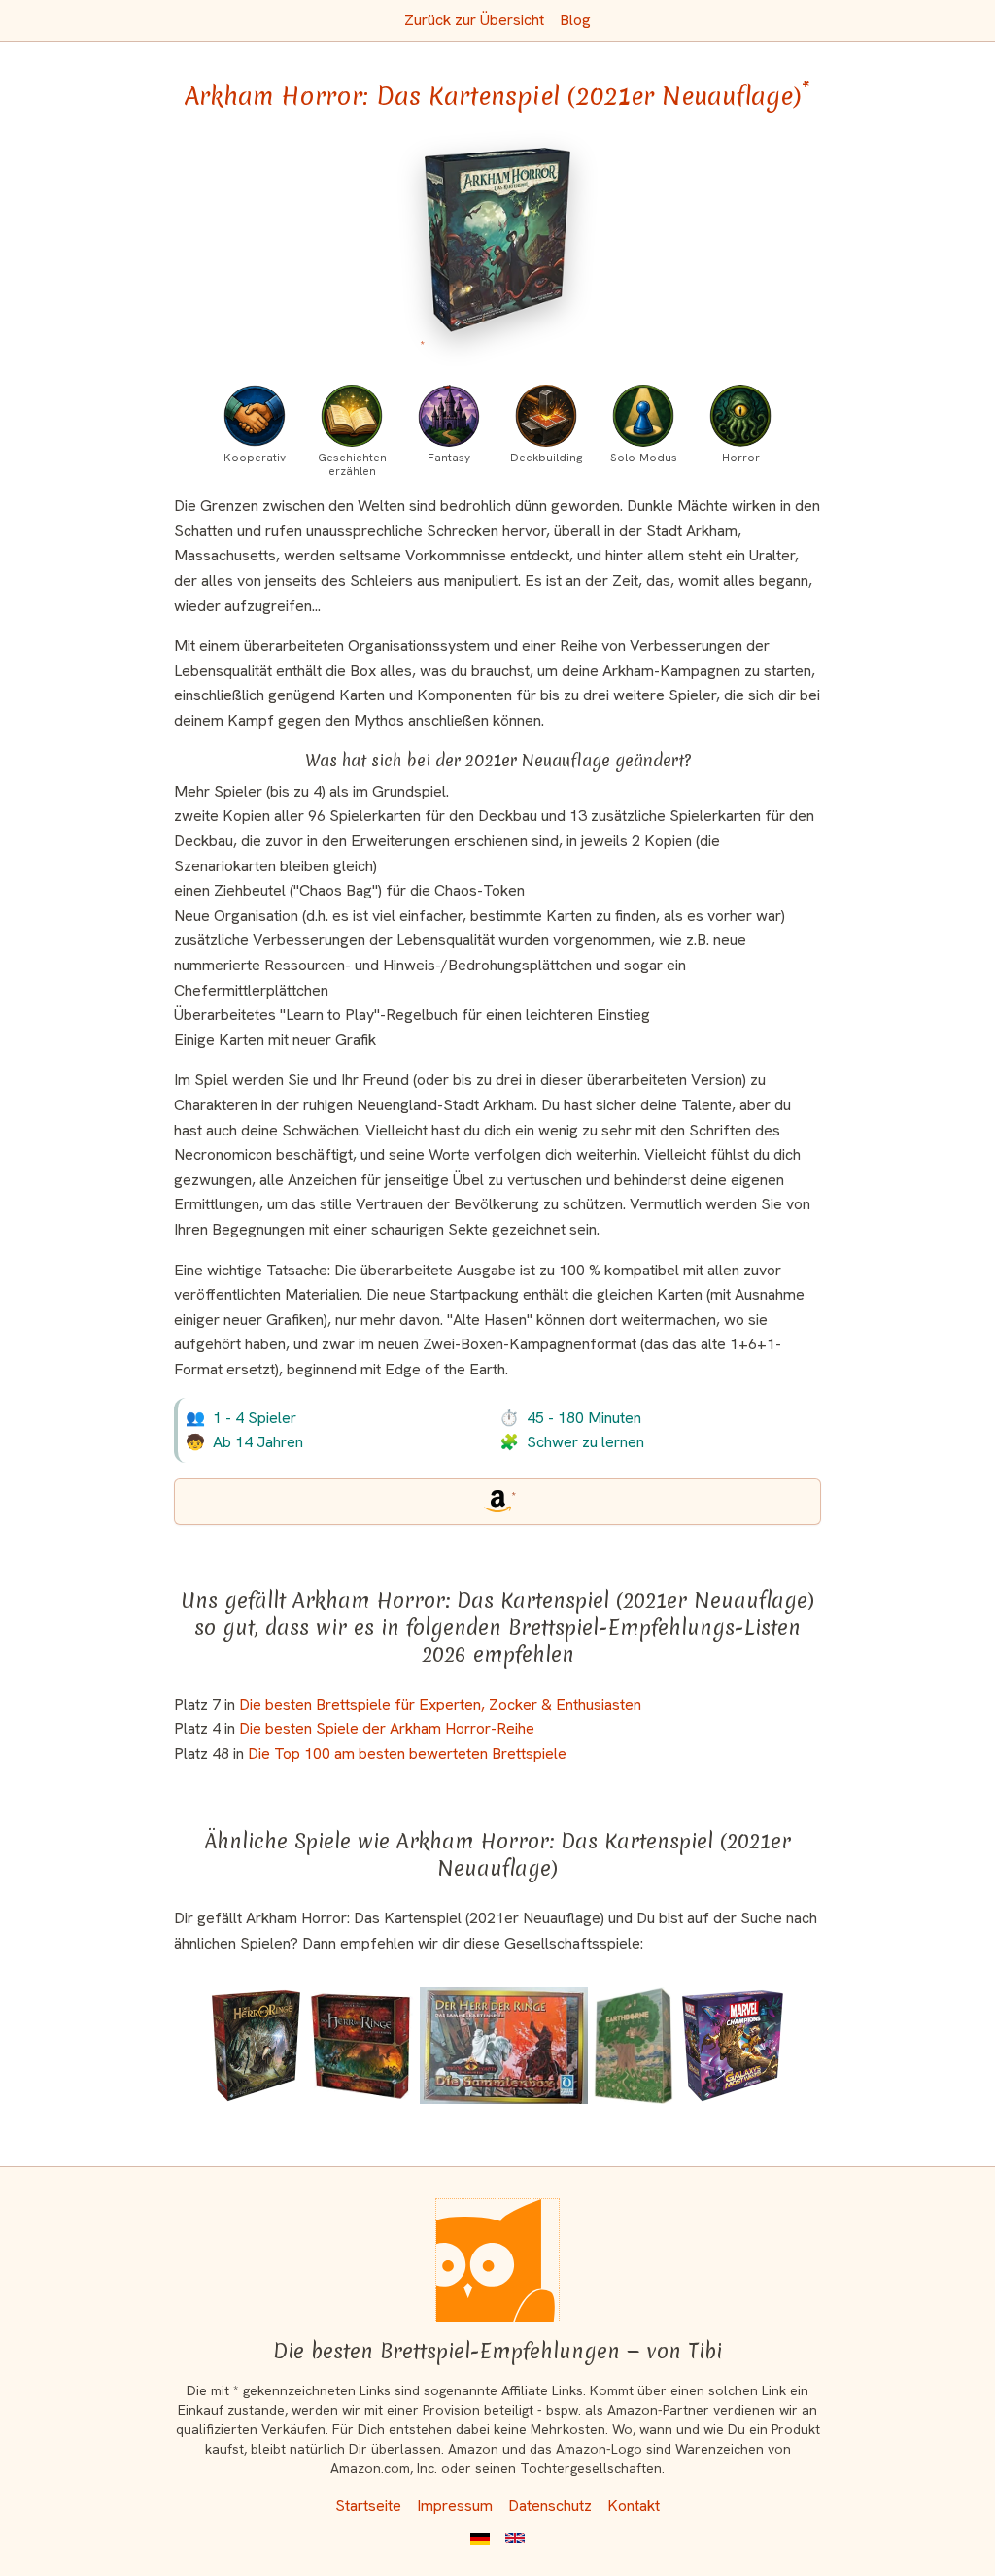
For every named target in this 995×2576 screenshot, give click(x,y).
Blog (575, 20)
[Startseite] (497, 2260)
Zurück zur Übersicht (474, 20)
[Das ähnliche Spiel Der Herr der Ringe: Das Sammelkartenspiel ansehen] (504, 2046)
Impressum (455, 2506)
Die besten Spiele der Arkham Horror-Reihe (387, 1729)
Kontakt (634, 2506)
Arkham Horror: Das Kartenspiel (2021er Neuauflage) (497, 96)
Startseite (368, 2506)
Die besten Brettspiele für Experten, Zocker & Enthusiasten (440, 1704)
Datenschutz (550, 2506)
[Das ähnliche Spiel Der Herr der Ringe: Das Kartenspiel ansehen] (361, 2046)
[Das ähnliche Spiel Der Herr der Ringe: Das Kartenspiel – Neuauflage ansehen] (256, 2046)
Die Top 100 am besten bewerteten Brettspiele (407, 1754)
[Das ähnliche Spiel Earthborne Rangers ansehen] (634, 2046)
